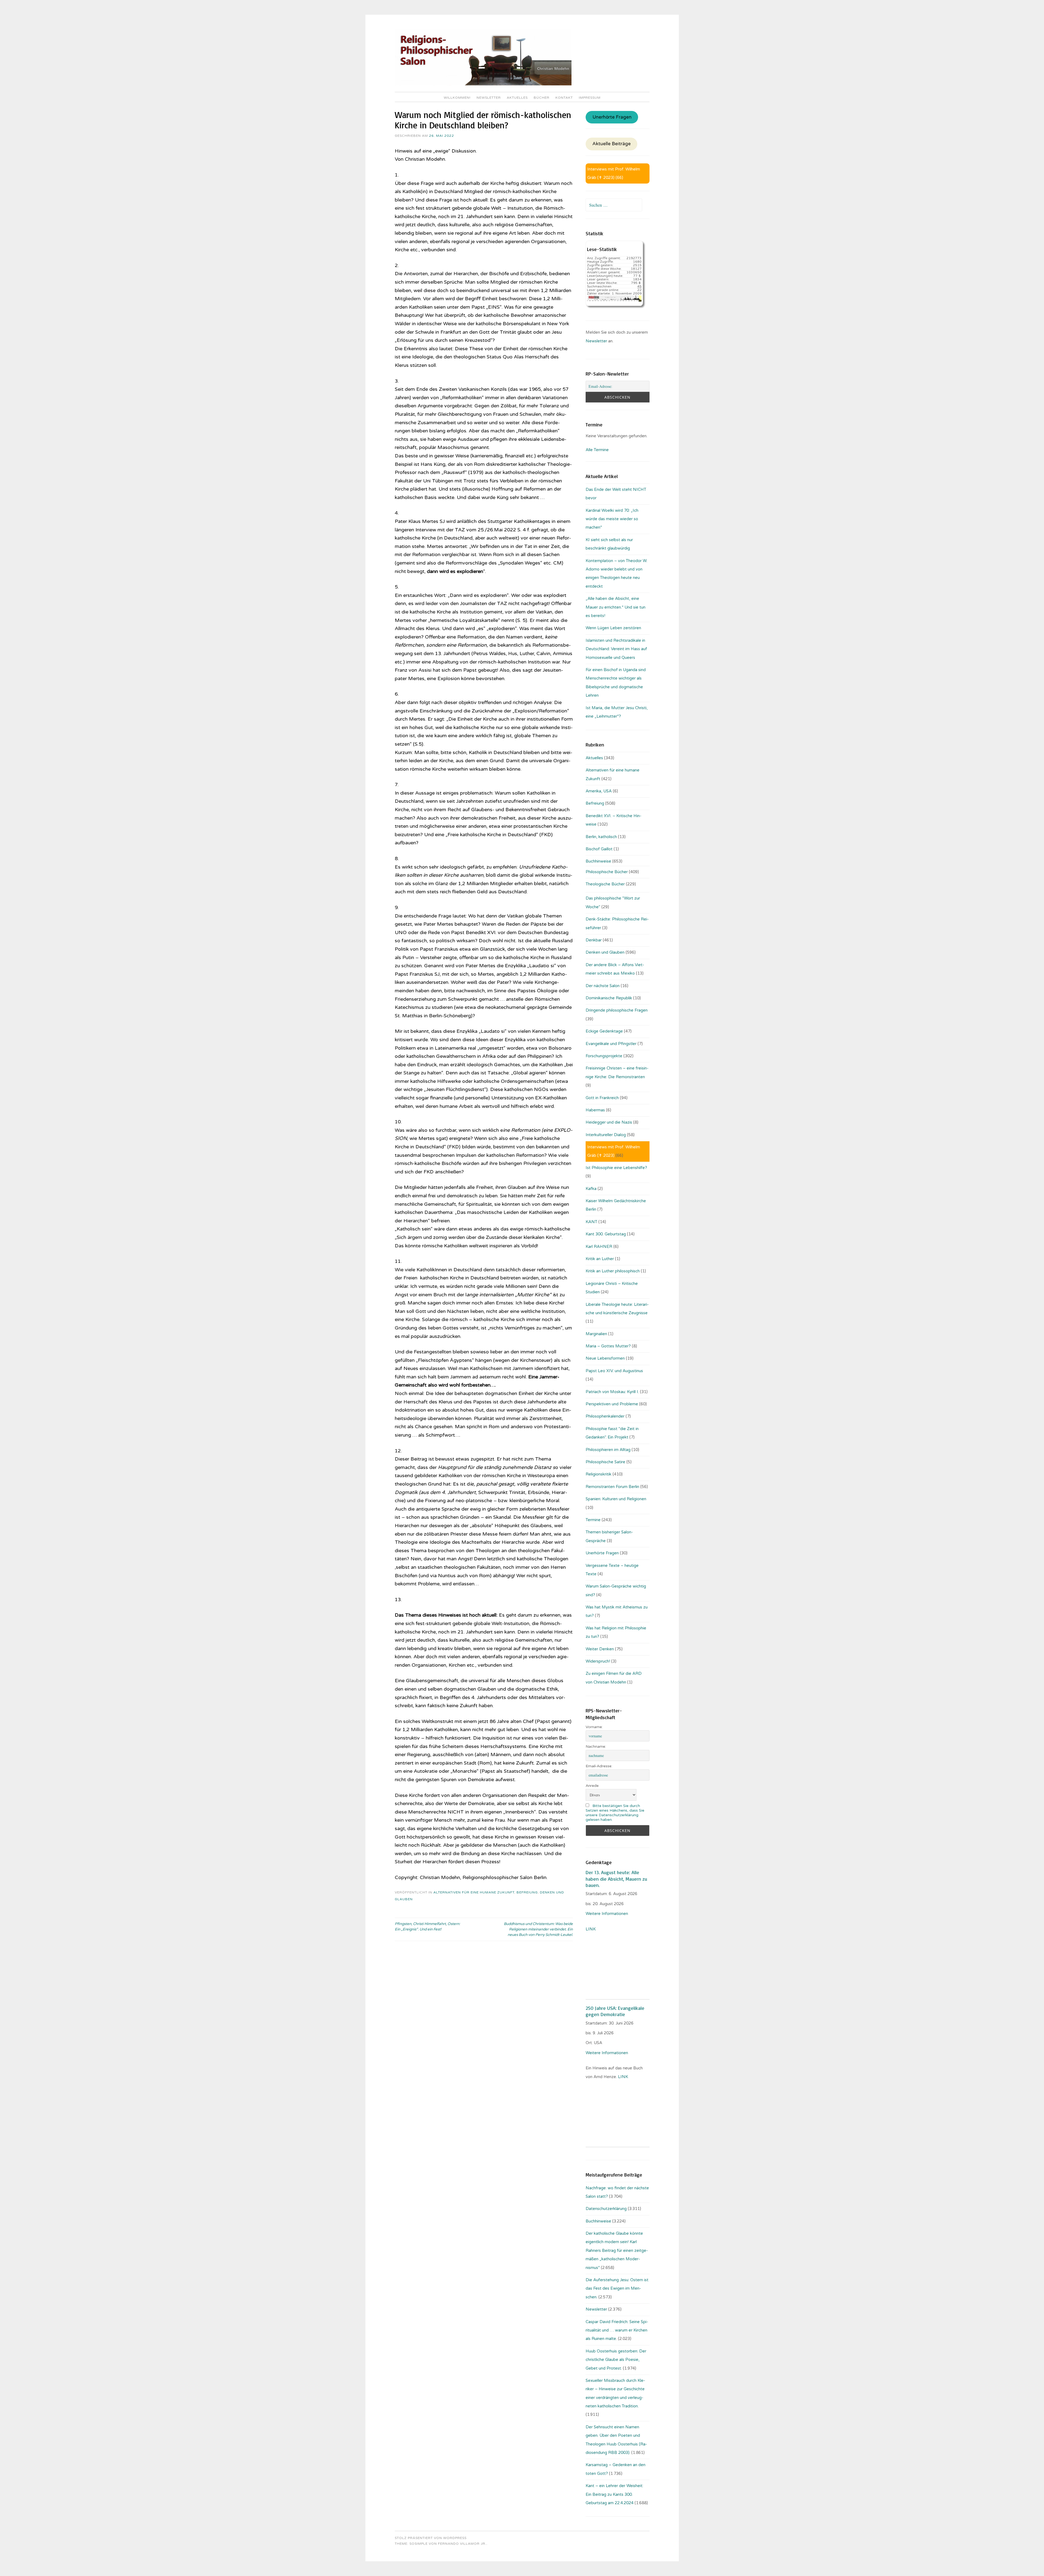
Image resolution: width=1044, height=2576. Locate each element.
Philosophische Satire (605, 1462)
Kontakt (564, 98)
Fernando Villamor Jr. (462, 2544)
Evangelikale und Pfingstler (611, 1044)
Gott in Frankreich (602, 1098)
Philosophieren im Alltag (608, 1450)
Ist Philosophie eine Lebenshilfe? (616, 1168)
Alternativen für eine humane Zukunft (474, 1892)
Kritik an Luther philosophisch (613, 1271)
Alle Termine (597, 450)
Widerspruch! (598, 1661)
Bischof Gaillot (599, 849)
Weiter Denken (600, 1649)
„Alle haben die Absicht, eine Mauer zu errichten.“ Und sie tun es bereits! (616, 607)
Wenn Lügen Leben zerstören (613, 628)
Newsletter (489, 98)
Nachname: (596, 1746)
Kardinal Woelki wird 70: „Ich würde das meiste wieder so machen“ (612, 519)
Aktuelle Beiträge (612, 144)
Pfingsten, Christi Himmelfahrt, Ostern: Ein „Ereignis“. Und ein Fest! (427, 1927)
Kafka (591, 1189)
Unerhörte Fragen (612, 117)
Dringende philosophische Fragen (617, 1010)
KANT (591, 1222)
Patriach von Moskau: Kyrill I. (612, 1392)
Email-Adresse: (599, 1766)
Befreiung (527, 1892)
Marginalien (596, 1334)
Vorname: (594, 1727)
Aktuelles (517, 98)
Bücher (542, 98)
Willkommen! (457, 98)
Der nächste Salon (603, 986)
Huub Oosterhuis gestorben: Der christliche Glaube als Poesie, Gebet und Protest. (616, 2360)
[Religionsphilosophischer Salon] (483, 84)
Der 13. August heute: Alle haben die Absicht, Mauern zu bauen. (616, 1879)
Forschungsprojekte (604, 1056)
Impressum (590, 98)
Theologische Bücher (605, 884)
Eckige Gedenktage (604, 1031)
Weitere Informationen (607, 1914)
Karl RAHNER (599, 1247)
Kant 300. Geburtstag (606, 1234)
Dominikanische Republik (609, 998)
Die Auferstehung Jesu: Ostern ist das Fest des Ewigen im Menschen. (617, 2288)
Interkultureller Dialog (606, 1135)
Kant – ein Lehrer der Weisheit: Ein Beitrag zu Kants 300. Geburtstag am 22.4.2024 (614, 2494)
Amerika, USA (599, 791)
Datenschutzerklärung (606, 2209)
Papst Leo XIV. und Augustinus (614, 1371)
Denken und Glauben (605, 952)
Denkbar (594, 940)
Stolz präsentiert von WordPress (431, 2538)
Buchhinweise (598, 861)
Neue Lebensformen (605, 1358)
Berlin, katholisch (601, 837)
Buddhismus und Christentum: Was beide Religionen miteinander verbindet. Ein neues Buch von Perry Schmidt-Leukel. (538, 1929)
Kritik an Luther (600, 1259)
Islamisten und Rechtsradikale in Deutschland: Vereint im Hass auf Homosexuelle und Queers (616, 649)
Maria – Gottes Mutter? (608, 1346)
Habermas (595, 1110)
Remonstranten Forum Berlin (612, 1487)
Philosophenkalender (605, 1416)
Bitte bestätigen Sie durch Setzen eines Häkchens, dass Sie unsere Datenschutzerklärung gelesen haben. (615, 1813)
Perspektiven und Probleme (612, 1404)
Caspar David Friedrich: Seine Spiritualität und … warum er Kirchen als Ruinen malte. (617, 2330)
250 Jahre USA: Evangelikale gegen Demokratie (615, 2011)
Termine (593, 1520)
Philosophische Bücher (607, 872)
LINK (591, 1929)
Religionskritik (599, 1474)
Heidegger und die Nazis (609, 1122)
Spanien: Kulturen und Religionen (616, 1499)
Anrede (592, 1786)
